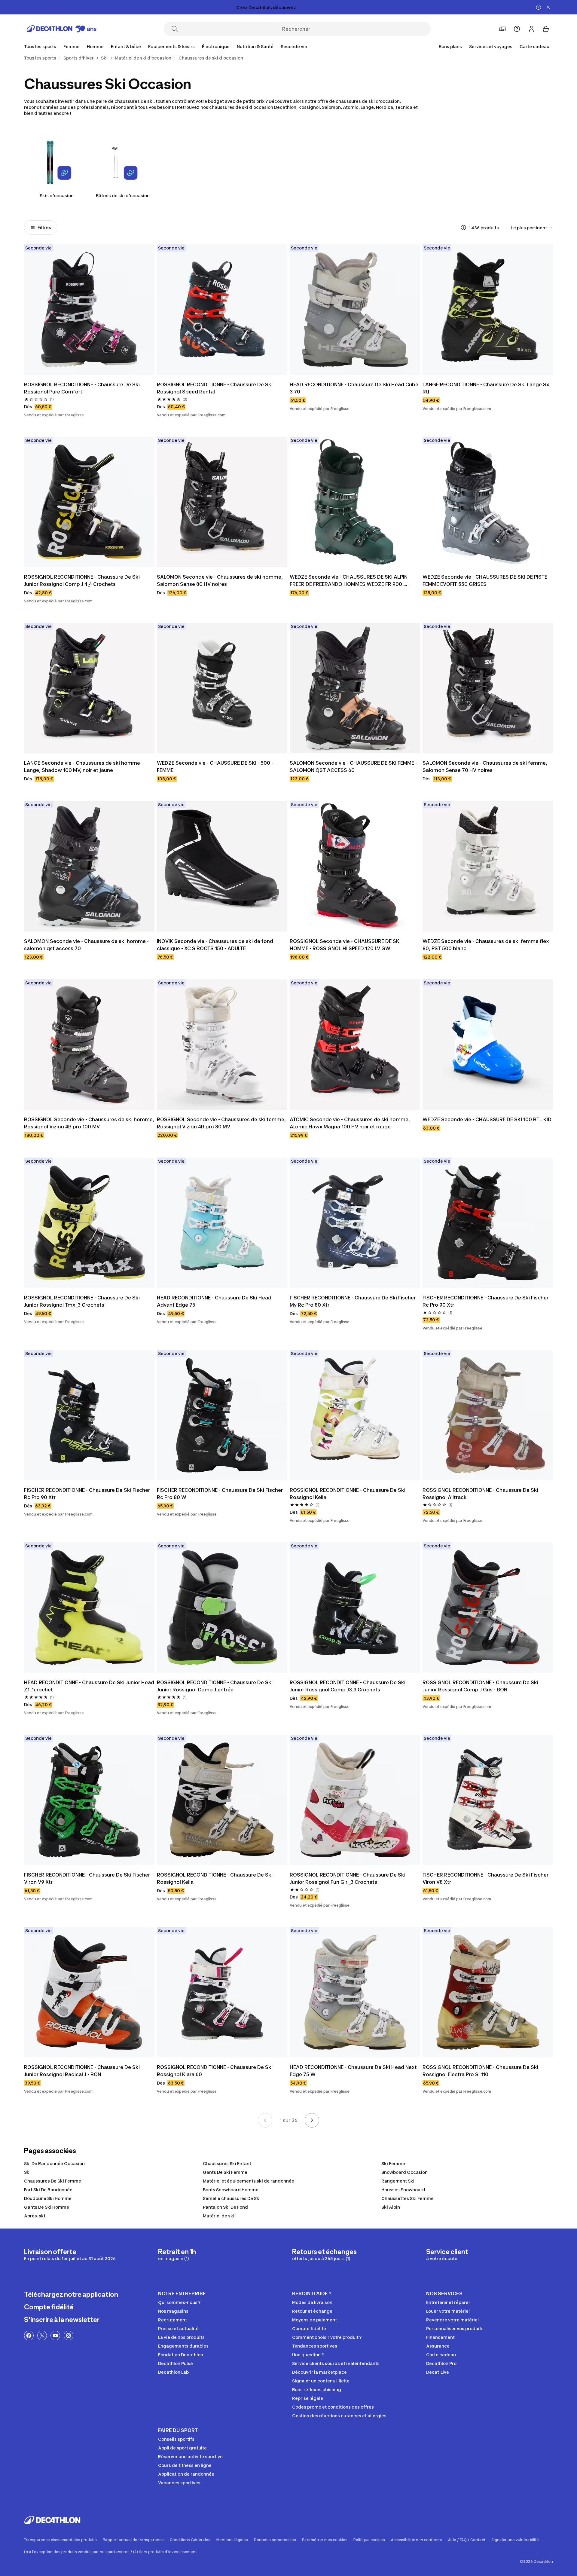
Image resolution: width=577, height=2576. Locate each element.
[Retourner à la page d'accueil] (62, 29)
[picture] (89, 310)
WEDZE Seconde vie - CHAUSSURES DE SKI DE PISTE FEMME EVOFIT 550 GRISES (485, 580)
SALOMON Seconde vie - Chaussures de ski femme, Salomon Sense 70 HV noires (485, 766)
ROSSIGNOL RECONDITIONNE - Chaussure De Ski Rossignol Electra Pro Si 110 (481, 2071)
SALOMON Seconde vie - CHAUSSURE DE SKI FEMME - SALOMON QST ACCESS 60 (354, 766)
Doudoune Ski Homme (48, 2198)
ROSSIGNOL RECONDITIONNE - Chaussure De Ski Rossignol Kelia (348, 1494)
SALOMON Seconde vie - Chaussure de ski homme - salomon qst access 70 (87, 945)
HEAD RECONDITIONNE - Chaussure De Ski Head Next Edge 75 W (354, 2071)
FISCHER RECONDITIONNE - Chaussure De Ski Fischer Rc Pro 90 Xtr (486, 1301)
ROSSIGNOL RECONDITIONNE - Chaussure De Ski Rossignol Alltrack (481, 1494)
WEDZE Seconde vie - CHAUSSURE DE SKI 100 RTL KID (487, 1119)
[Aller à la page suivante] (312, 2120)
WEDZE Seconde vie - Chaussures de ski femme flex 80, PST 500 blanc (486, 945)
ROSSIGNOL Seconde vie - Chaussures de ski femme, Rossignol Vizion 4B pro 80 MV (222, 1123)
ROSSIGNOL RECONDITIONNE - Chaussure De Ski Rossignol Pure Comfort (82, 388)
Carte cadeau (534, 46)
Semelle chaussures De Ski (232, 2198)
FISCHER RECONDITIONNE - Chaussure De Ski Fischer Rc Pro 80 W (220, 1494)
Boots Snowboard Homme (231, 2190)
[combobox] (532, 228)
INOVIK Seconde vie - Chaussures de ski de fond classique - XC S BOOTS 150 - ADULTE (216, 945)
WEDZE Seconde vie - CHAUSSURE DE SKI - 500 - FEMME (216, 766)
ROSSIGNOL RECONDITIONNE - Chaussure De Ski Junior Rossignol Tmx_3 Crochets (82, 1301)
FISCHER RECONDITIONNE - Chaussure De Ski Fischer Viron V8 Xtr (486, 1878)
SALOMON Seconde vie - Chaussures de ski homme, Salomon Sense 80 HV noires (220, 580)
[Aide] (517, 29)
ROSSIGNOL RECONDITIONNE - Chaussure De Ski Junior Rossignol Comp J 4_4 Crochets (82, 580)
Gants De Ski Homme (47, 2207)
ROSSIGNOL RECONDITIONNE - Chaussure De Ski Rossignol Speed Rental (215, 388)
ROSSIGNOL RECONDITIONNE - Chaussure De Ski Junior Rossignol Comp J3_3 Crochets (348, 1686)
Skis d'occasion (57, 196)
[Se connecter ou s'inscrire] (531, 29)
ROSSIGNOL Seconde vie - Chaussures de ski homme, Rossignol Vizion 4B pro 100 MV (89, 1123)
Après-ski (35, 2216)
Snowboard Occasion (405, 2172)
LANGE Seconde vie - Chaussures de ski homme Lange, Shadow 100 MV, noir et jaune (83, 766)
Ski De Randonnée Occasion (54, 2163)
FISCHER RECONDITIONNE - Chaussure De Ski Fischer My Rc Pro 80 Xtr (353, 1301)
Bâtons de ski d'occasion (123, 196)
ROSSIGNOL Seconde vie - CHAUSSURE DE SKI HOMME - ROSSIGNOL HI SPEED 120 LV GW (346, 945)
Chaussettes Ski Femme (408, 2198)
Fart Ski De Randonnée (48, 2190)
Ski (27, 2172)
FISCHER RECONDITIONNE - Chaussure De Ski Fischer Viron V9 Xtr (88, 1878)
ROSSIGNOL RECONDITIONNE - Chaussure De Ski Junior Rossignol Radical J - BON (82, 2071)
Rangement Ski (398, 2181)
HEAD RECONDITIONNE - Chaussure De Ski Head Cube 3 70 (355, 388)
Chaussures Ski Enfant (227, 2163)
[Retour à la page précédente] (265, 2120)
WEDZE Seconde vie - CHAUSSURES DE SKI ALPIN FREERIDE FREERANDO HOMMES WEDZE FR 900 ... (349, 580)
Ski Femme (393, 2163)
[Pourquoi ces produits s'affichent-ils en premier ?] (463, 228)
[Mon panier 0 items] (546, 29)
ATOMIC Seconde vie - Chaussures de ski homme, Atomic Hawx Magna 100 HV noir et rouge (350, 1123)
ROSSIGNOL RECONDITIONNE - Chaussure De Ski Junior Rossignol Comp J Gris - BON (481, 1686)
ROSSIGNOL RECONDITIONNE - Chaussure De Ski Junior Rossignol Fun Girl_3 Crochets (348, 1878)
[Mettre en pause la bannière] (539, 7)
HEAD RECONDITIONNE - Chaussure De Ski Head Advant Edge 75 (215, 1301)
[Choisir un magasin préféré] (502, 29)
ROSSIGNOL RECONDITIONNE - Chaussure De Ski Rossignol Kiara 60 (215, 2071)
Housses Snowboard (403, 2190)
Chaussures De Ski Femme (53, 2181)
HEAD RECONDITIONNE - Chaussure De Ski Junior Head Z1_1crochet (89, 1686)
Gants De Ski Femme (225, 2172)
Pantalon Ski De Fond (225, 2207)
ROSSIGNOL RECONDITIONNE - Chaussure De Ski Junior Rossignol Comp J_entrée (215, 1686)
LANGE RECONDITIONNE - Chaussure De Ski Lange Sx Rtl (487, 388)
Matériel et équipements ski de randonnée (249, 2181)
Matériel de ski (219, 2216)
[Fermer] (548, 7)
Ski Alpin (391, 2207)
